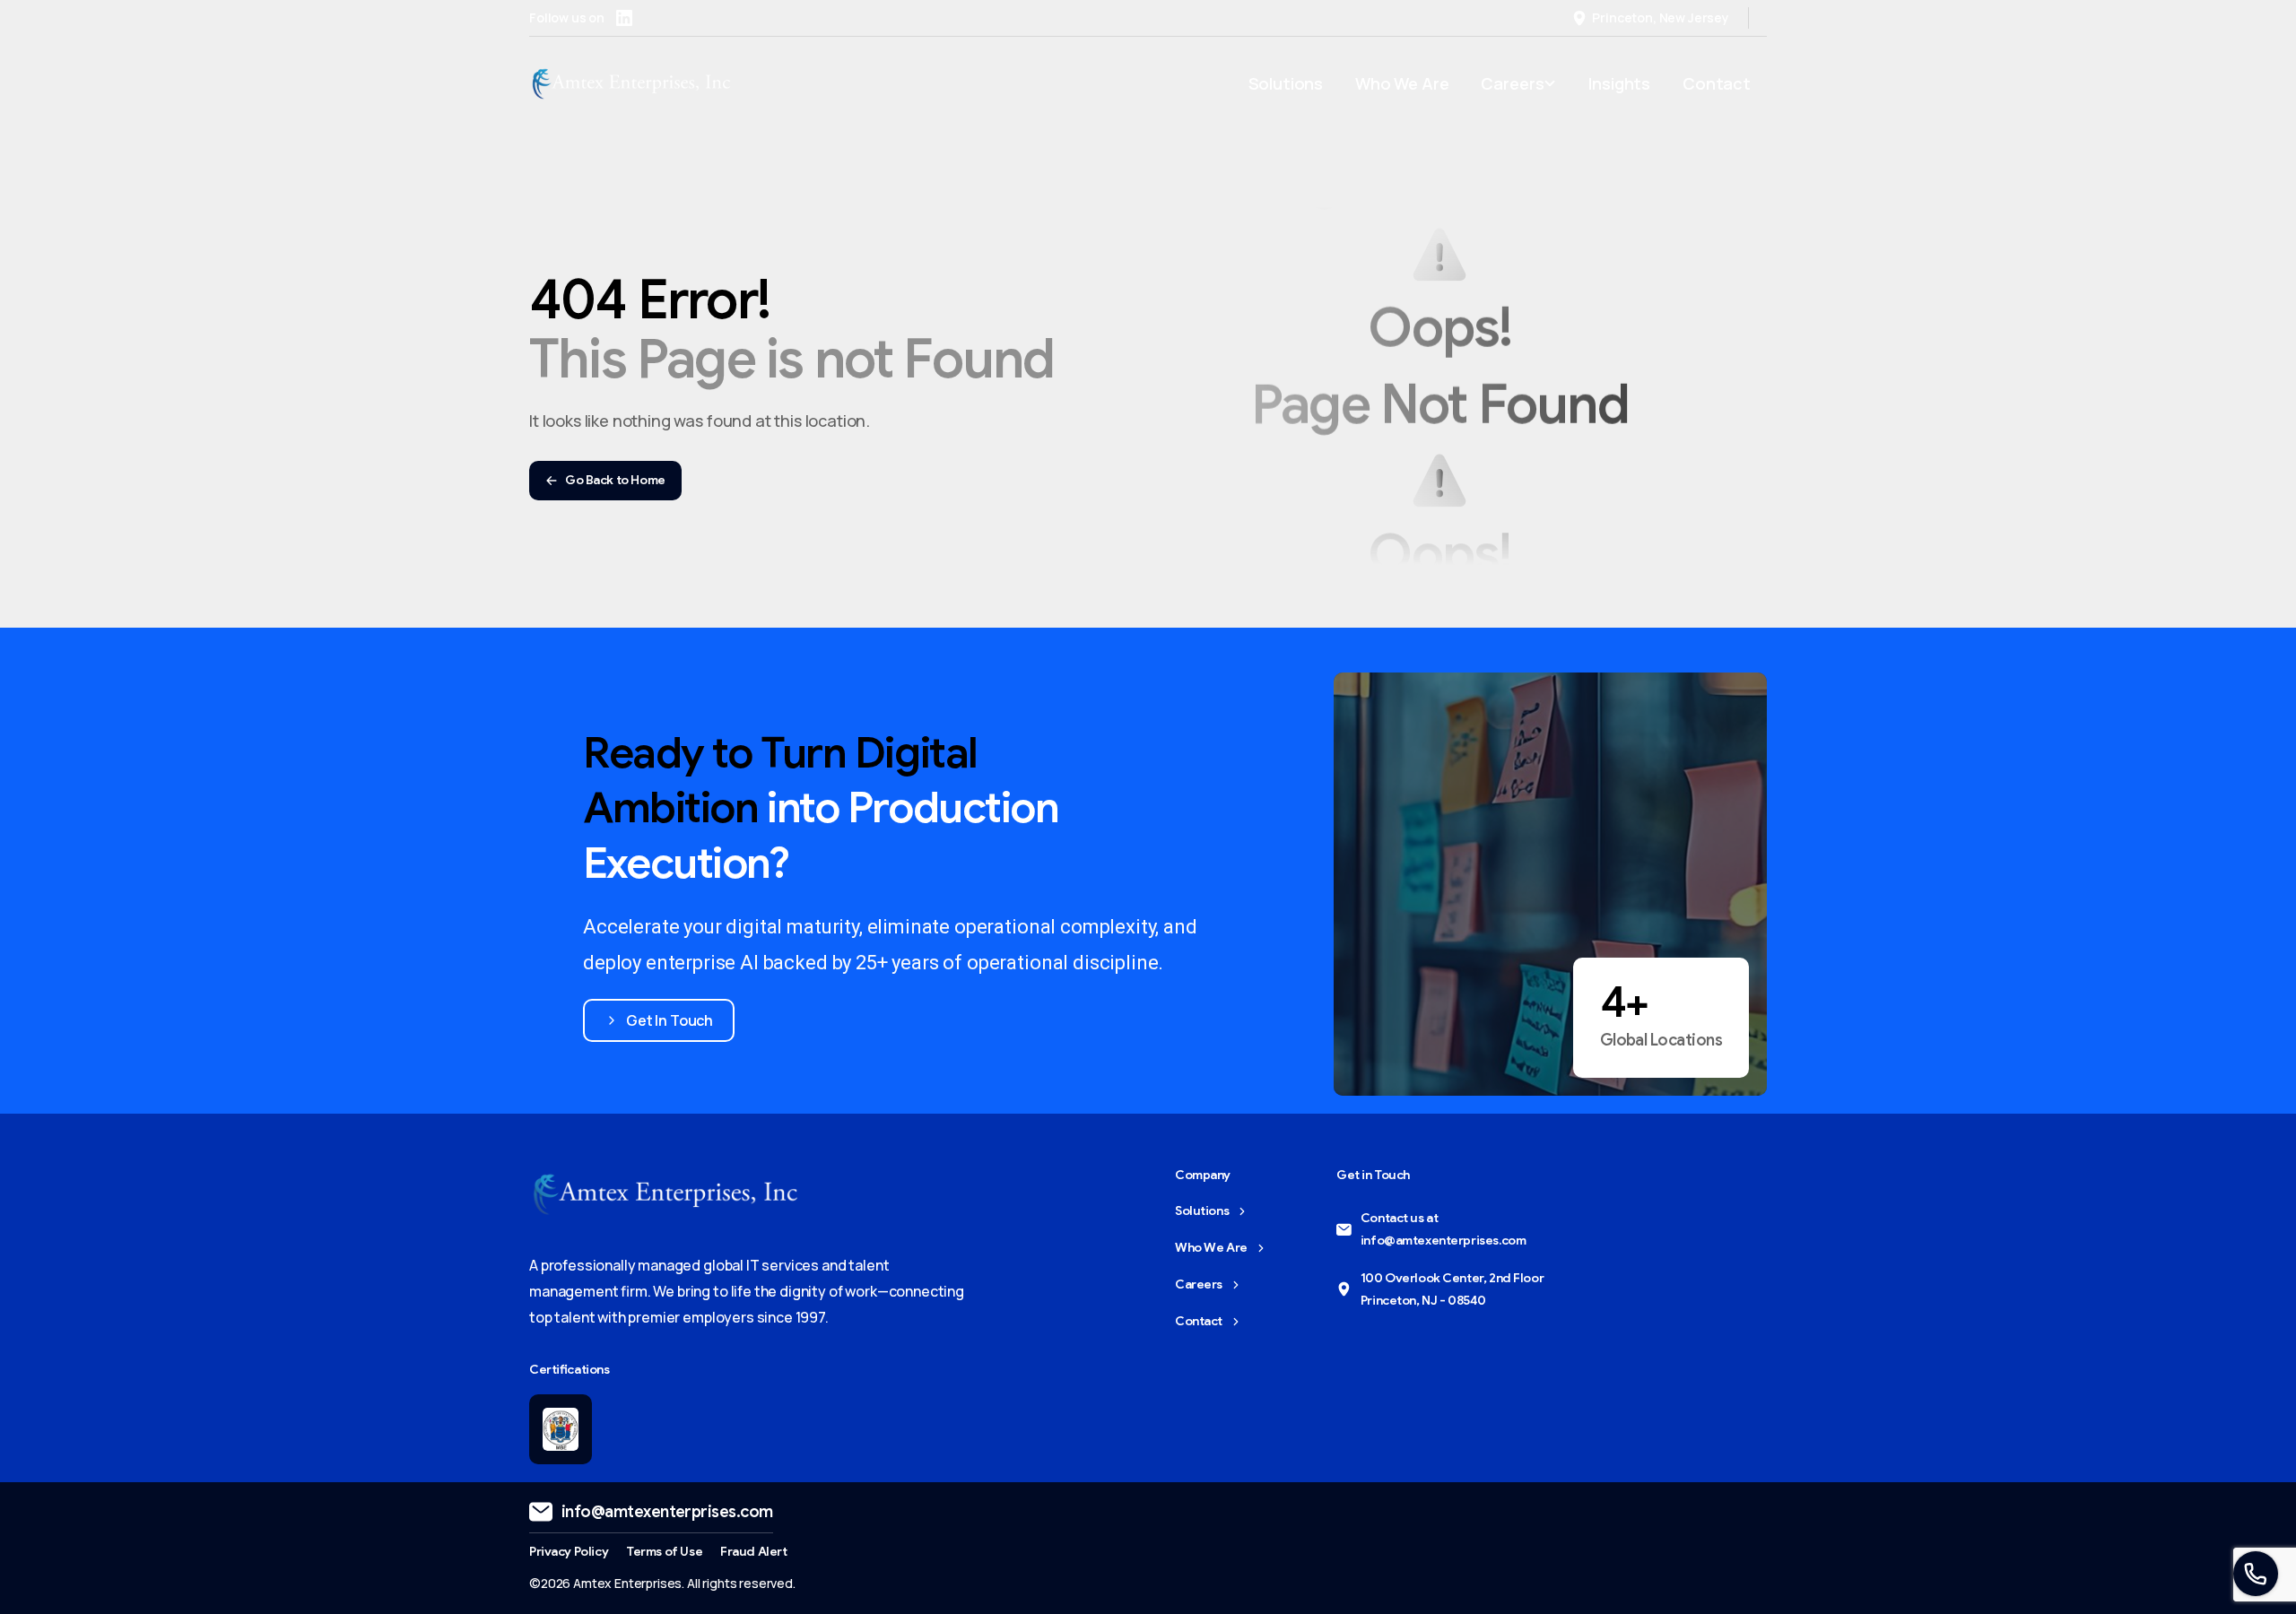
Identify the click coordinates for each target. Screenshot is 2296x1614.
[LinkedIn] (624, 18)
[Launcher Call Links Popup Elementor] (2256, 1574)
